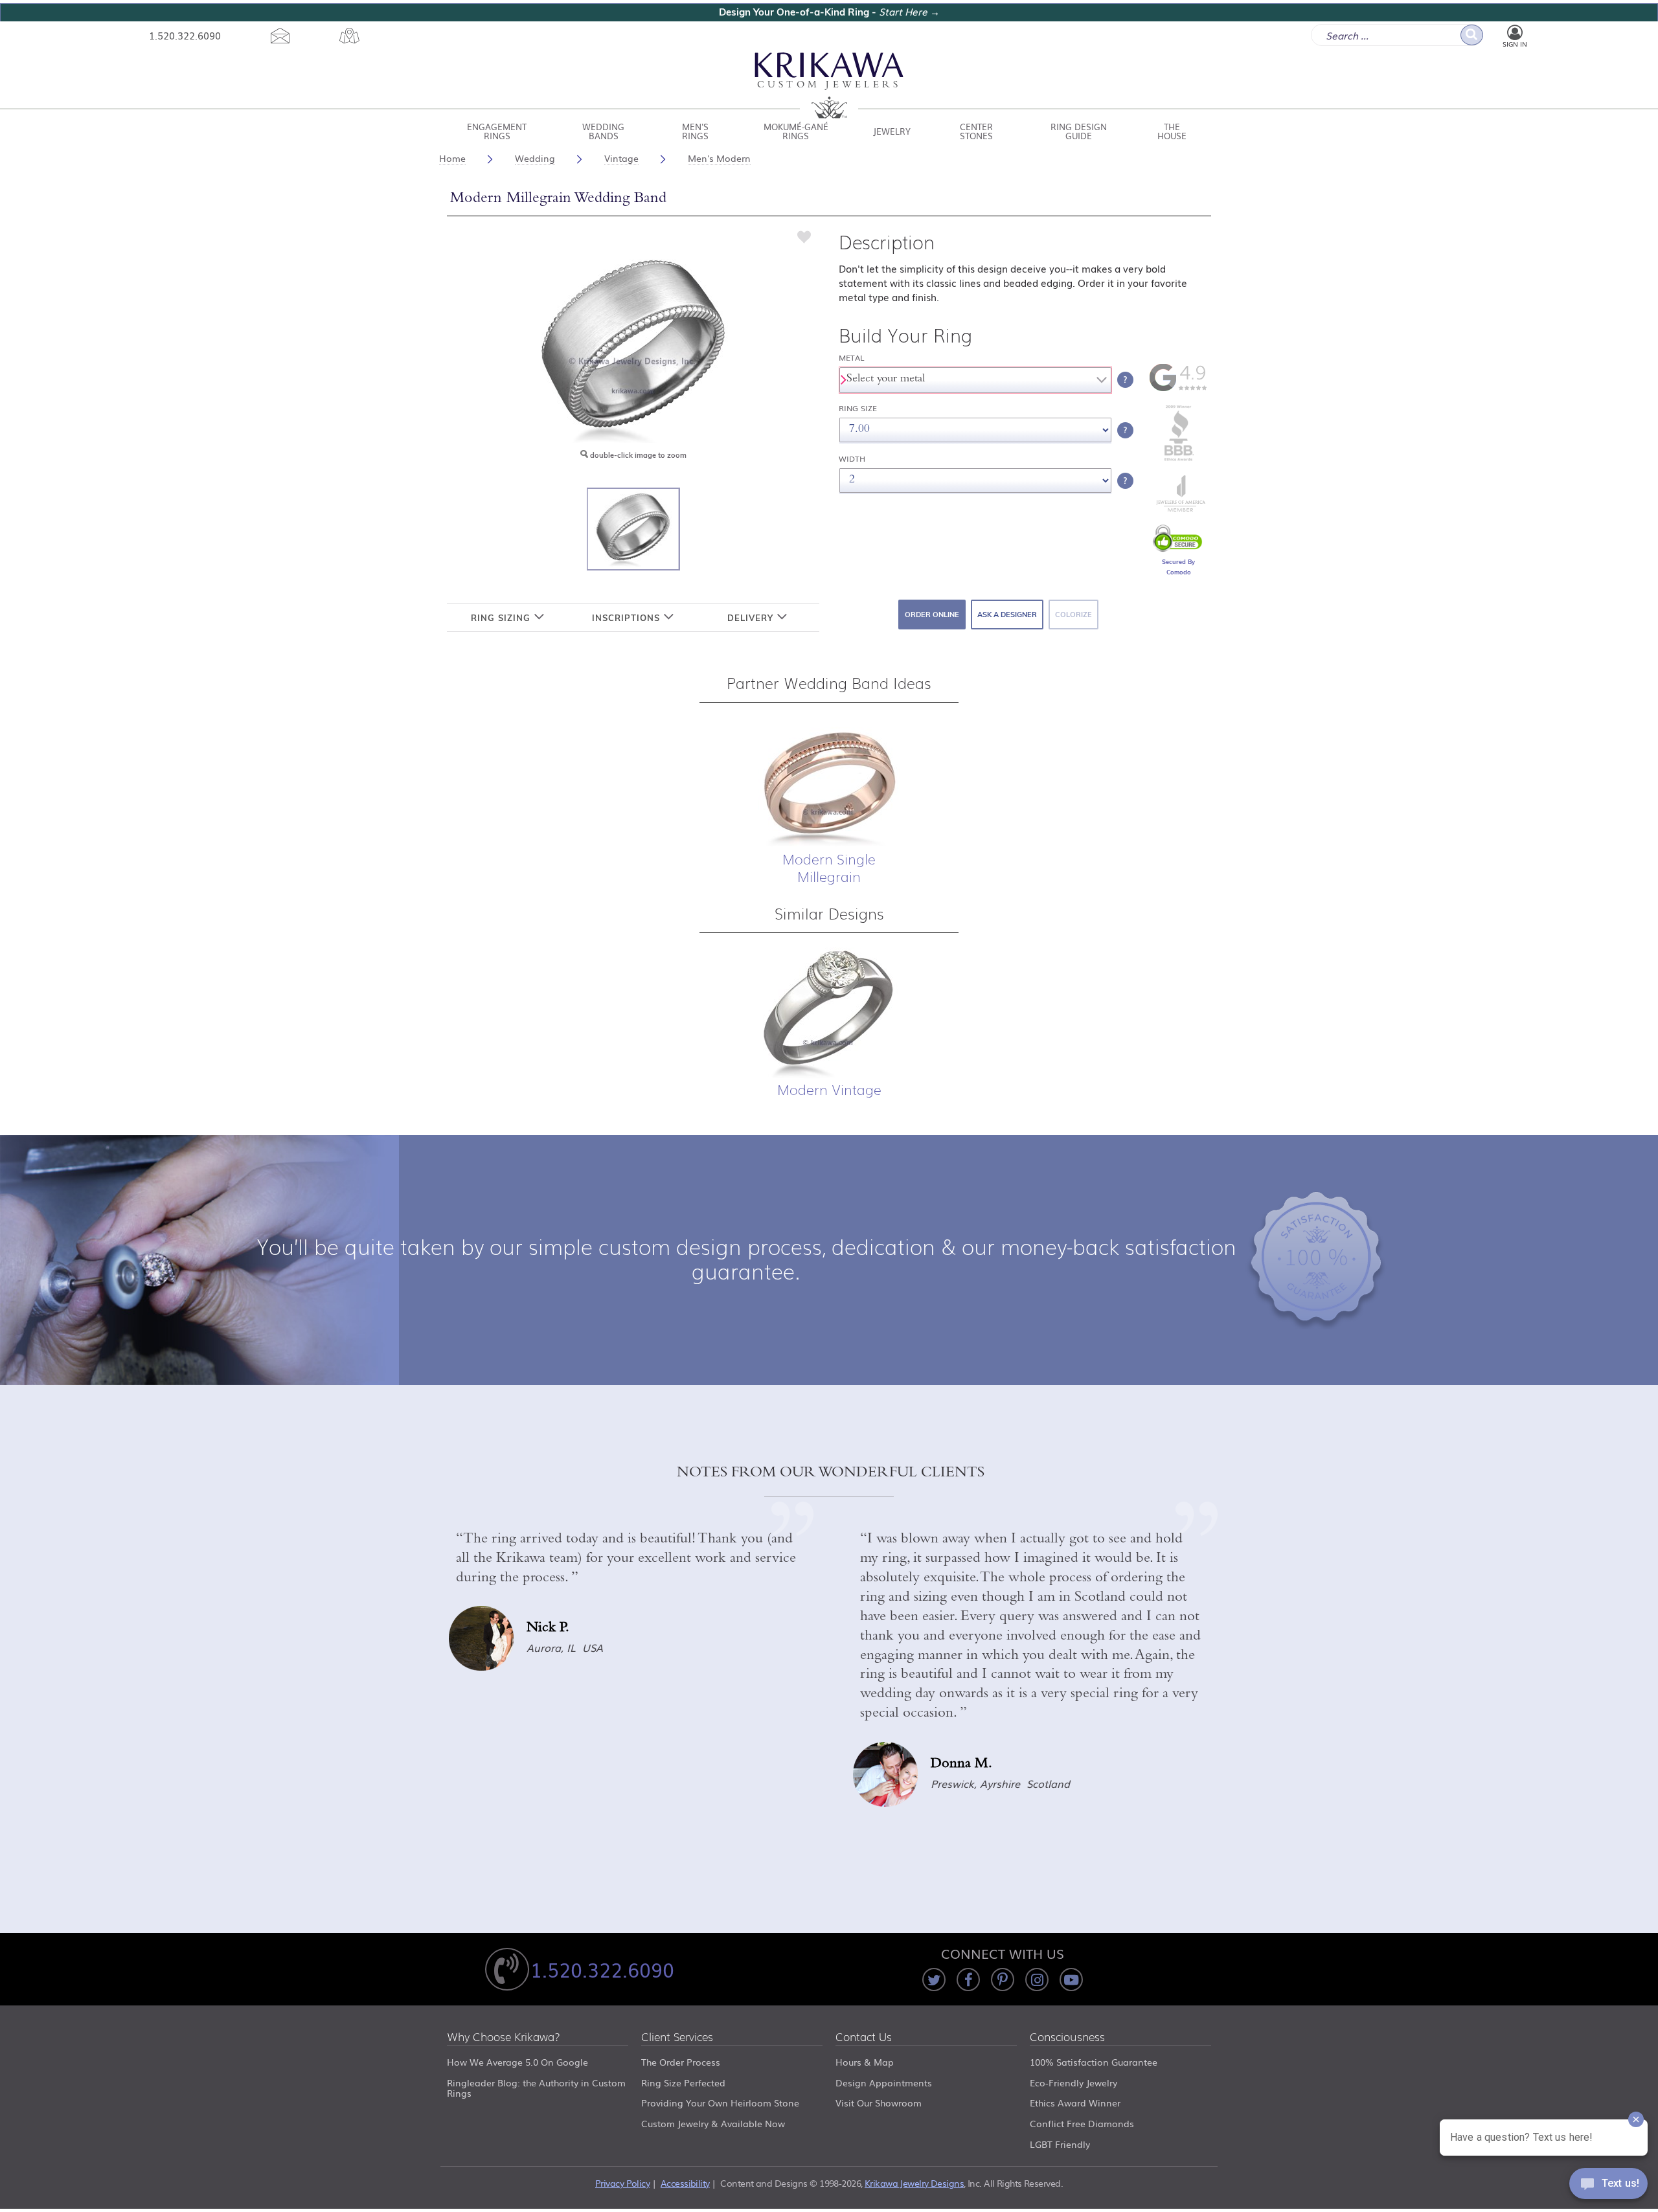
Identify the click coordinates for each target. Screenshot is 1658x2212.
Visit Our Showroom (879, 2103)
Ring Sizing (502, 618)
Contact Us (864, 2037)
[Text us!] (1608, 2186)
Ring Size (858, 408)
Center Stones (976, 131)
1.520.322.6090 (185, 35)
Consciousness (1067, 2037)
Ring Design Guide (1079, 131)
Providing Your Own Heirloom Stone (720, 2103)
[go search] (1472, 35)
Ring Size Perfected (683, 2082)
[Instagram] (1037, 1980)
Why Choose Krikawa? (504, 2037)
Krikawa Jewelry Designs (914, 2183)
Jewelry (892, 131)
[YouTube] (1071, 1980)
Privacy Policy (622, 2183)
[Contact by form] (280, 36)
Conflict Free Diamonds (1082, 2123)
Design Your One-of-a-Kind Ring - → (829, 12)
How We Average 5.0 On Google (517, 2062)
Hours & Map (865, 2062)
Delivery (752, 618)
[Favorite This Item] (804, 236)
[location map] (350, 36)
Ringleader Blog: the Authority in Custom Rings (536, 2088)
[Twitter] (934, 1980)
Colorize (1073, 615)
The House (1172, 131)
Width (852, 459)
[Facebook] (968, 1980)
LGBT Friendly (1060, 2144)
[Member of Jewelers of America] (1179, 508)
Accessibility (685, 2183)
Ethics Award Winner (1075, 2103)
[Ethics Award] (1179, 460)
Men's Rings (695, 131)
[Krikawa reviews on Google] (1178, 389)
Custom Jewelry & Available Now (713, 2123)
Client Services (677, 2037)
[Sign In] (1515, 33)
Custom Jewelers (829, 86)
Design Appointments (884, 2082)
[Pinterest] (1003, 1980)
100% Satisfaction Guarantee (1094, 2062)
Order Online (932, 615)
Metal (852, 358)
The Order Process (681, 2062)
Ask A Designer (1007, 615)
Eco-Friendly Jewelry (1073, 2082)
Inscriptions (628, 618)
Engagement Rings (497, 131)
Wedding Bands (603, 131)
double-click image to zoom (637, 455)
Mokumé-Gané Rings (796, 131)
